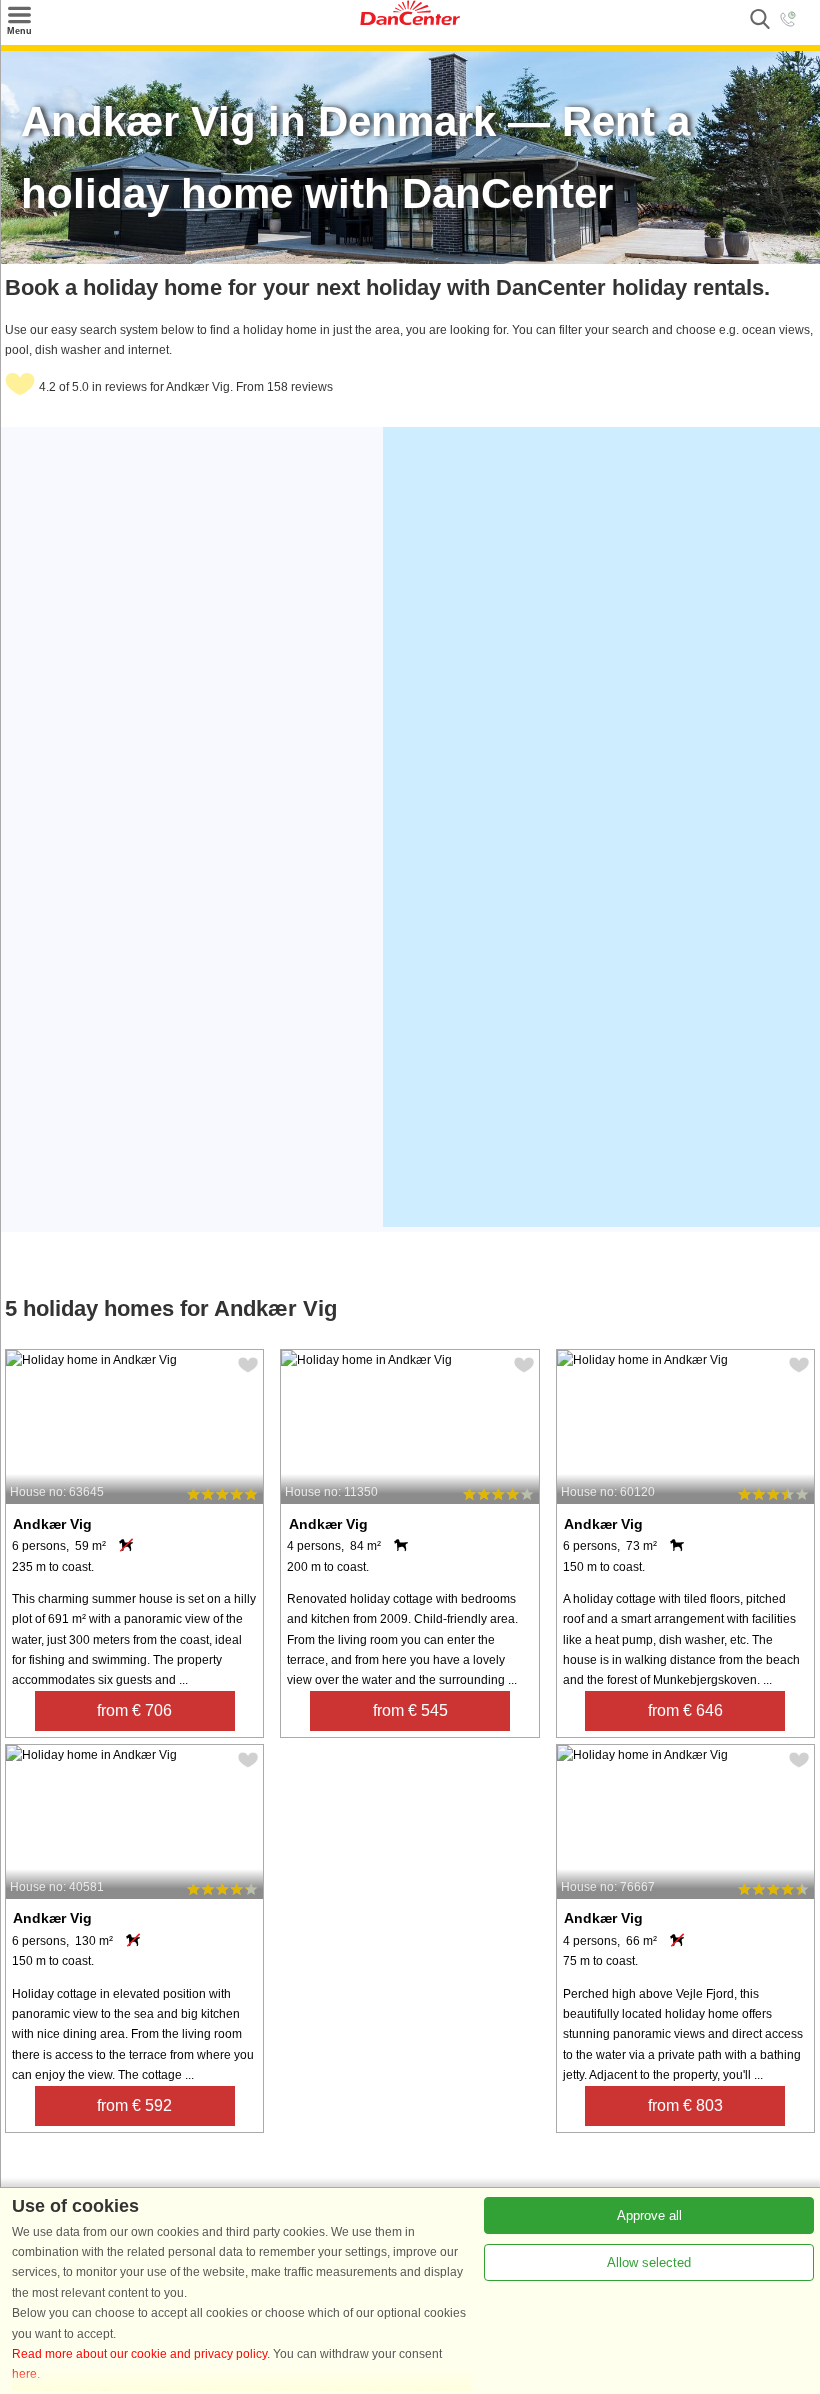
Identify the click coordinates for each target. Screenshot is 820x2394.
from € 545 (410, 1710)
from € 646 (685, 1710)
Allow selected (649, 2262)
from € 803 (685, 2105)
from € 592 (134, 2105)
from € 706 (134, 1710)
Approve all (649, 2215)
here (24, 2374)
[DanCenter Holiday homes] (410, 21)
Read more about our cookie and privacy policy (139, 2354)
